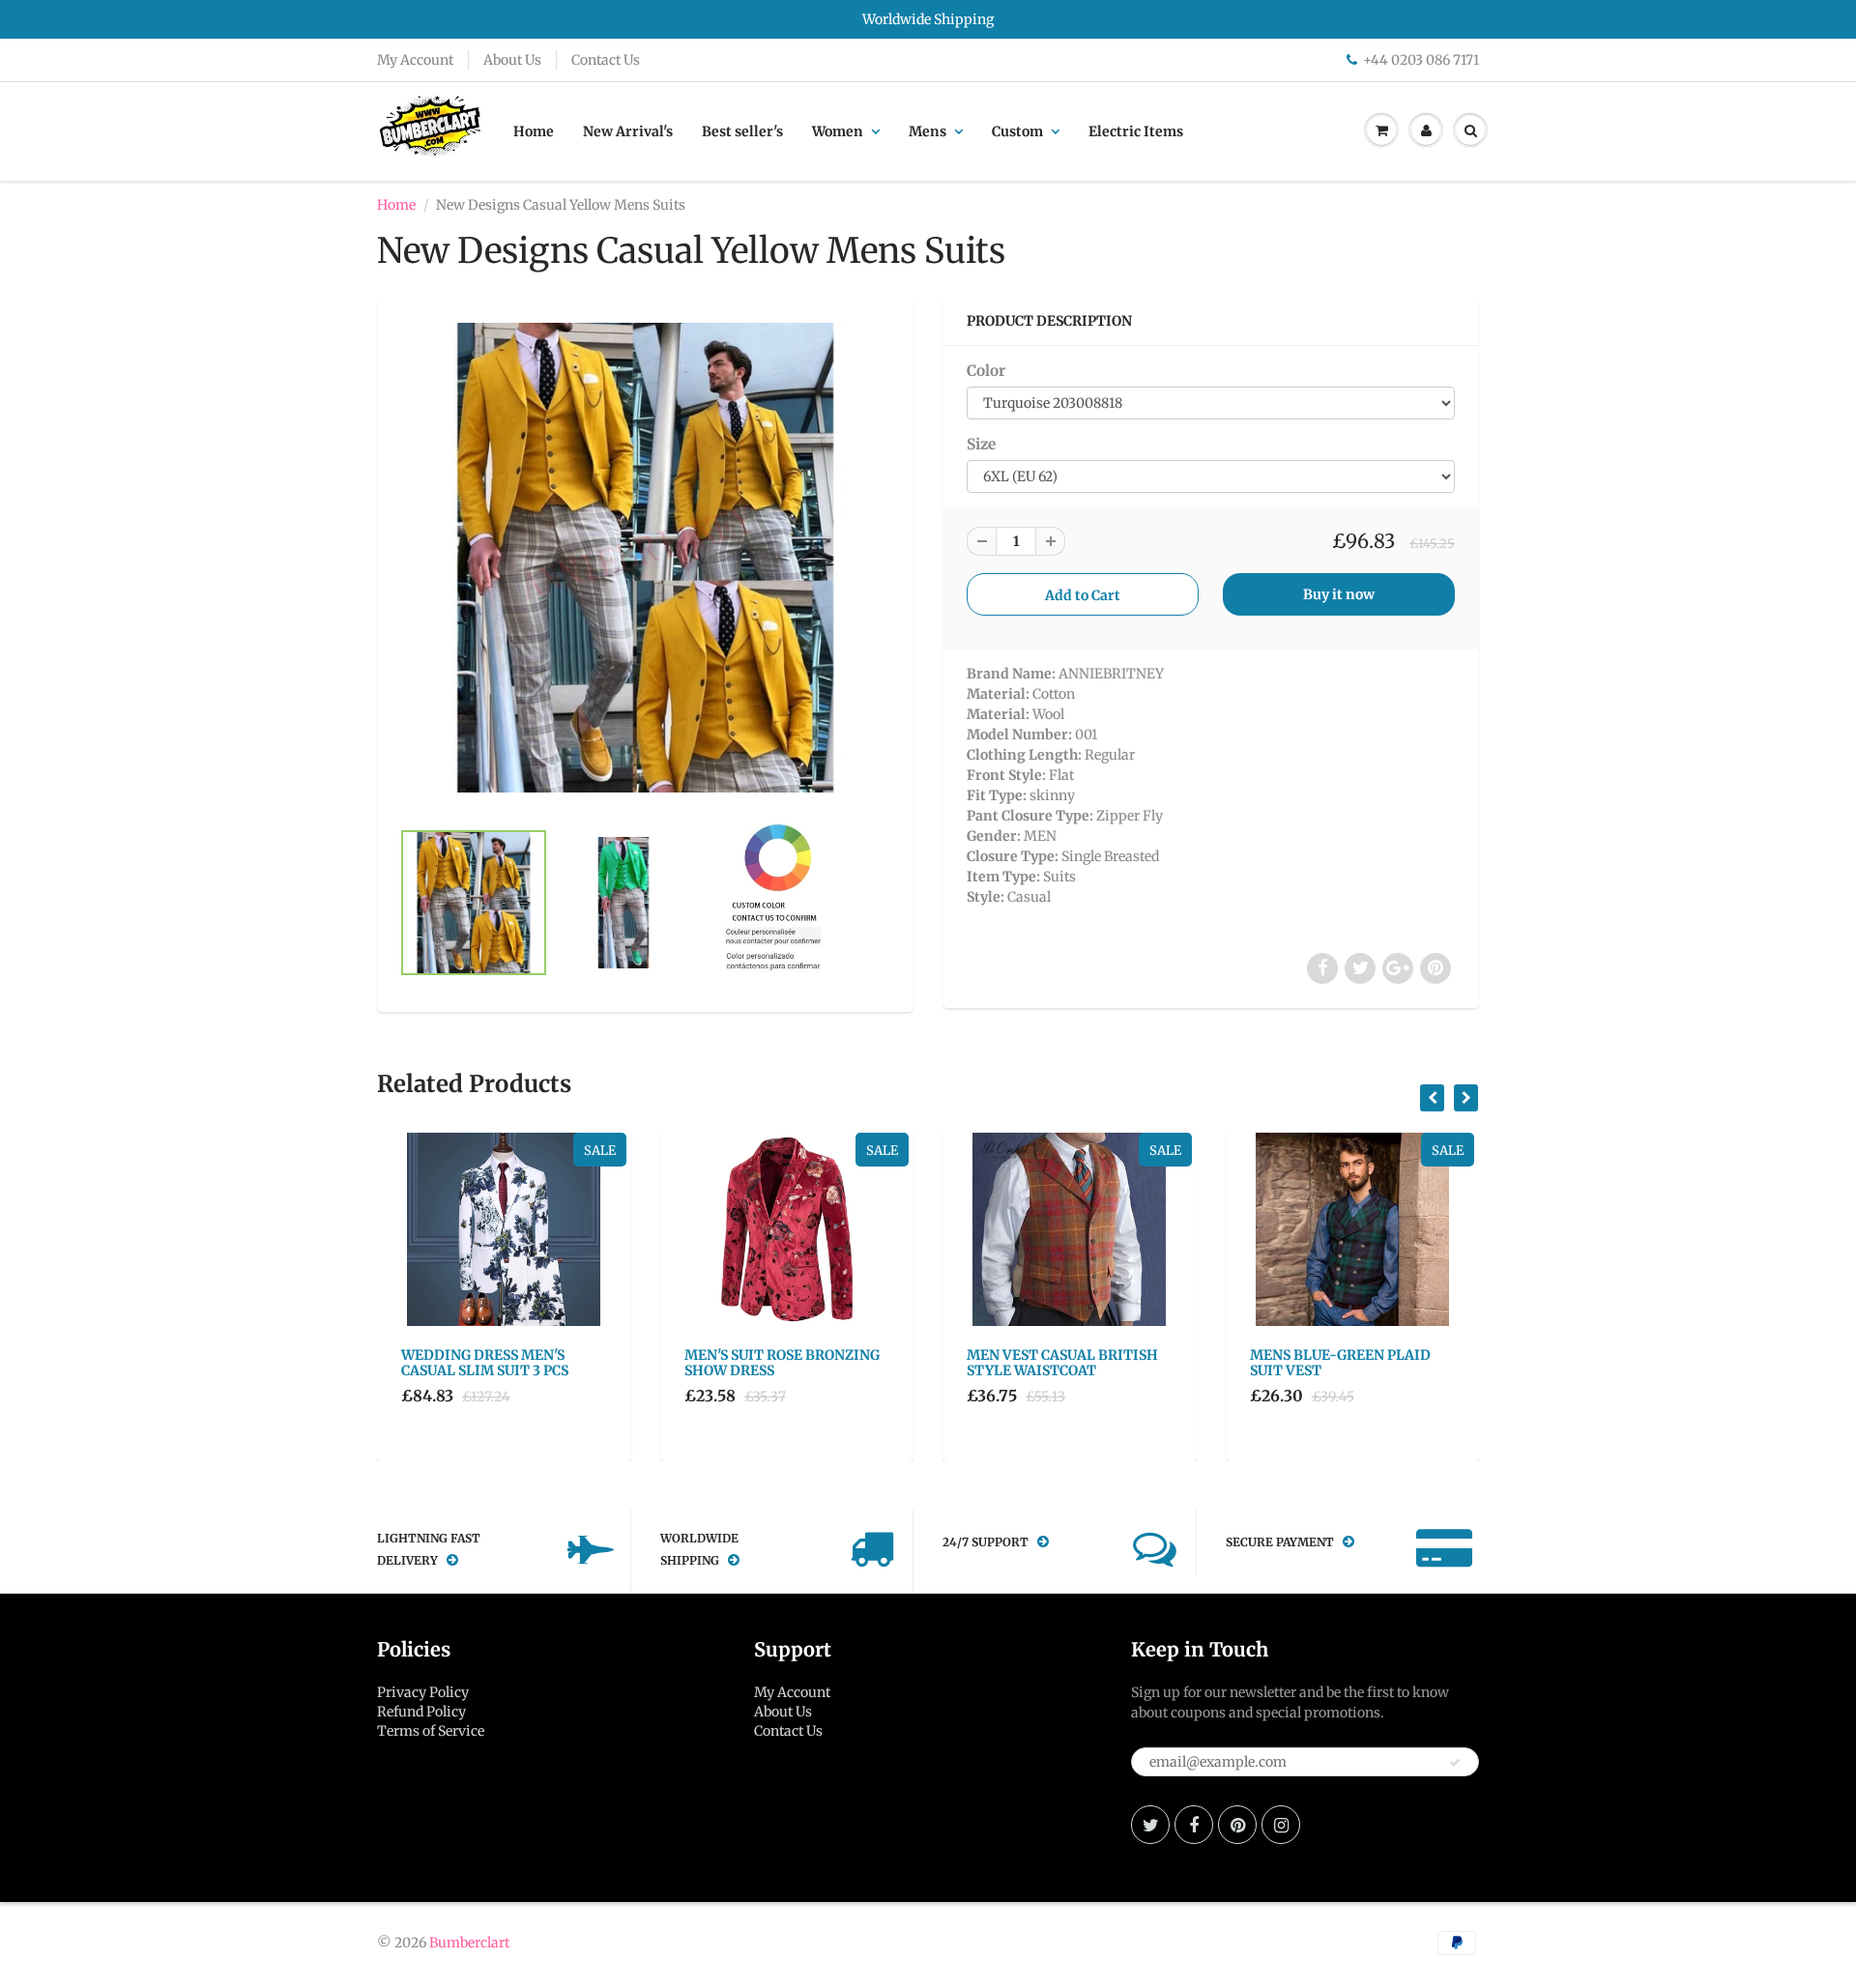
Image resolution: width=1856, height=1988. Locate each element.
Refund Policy (421, 1712)
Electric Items (1136, 131)
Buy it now (1339, 594)
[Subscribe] (1455, 1763)
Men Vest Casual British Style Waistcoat (1062, 1363)
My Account (415, 60)
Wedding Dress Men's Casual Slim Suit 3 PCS (485, 1363)
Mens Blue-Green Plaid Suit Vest (1340, 1363)
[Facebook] (1194, 1825)
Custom (1017, 131)
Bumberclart (469, 1943)
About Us (512, 60)
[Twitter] (1150, 1825)
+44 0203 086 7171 (1421, 60)
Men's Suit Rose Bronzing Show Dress (782, 1363)
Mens (928, 131)
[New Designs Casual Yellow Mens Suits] (645, 558)
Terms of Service (431, 1731)
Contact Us (606, 60)
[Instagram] (1281, 1825)
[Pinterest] (1237, 1825)
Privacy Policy (423, 1692)
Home (534, 131)
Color (986, 371)
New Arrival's (628, 131)
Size (981, 444)
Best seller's (742, 131)
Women (838, 131)
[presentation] (1432, 1098)
